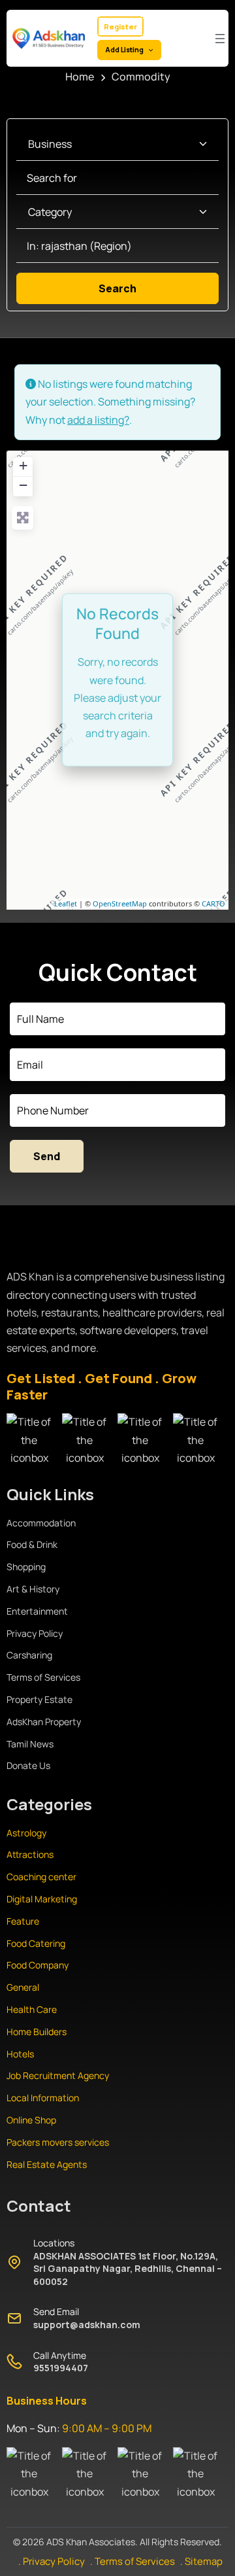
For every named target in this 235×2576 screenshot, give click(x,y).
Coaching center (41, 1877)
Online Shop (31, 2120)
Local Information (43, 2098)
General (23, 1987)
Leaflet (66, 903)
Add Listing (124, 50)
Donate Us (28, 1765)
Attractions (30, 1854)
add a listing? (98, 420)
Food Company (38, 1965)
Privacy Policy (35, 1633)
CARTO (213, 903)
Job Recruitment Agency (59, 2075)
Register (120, 26)
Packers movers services (58, 2142)
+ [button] (23, 465)
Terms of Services (43, 1677)
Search (136, 288)
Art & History (33, 1589)
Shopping (26, 1567)
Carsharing (29, 1655)
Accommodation (41, 1523)
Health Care (32, 2009)
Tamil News (30, 1744)
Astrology (26, 1833)
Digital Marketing (42, 1899)
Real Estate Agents (47, 2164)
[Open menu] (220, 39)
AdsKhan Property (44, 1722)
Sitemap (204, 2561)
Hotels (20, 2054)
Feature (23, 1921)
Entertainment (37, 1611)
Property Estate (39, 1699)
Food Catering (36, 1943)
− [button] (23, 485)
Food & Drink (32, 1544)
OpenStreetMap (120, 903)
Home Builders (37, 2032)
